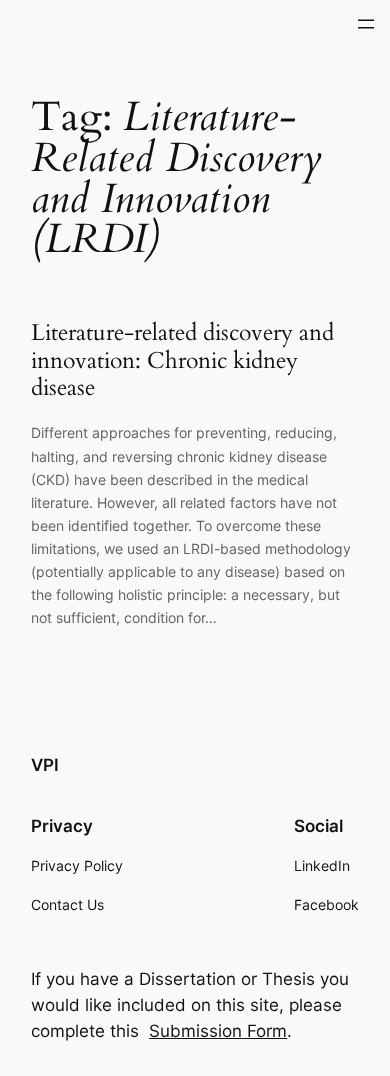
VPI (45, 765)
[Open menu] (366, 24)
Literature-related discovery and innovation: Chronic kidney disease (182, 360)
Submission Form (218, 1031)
